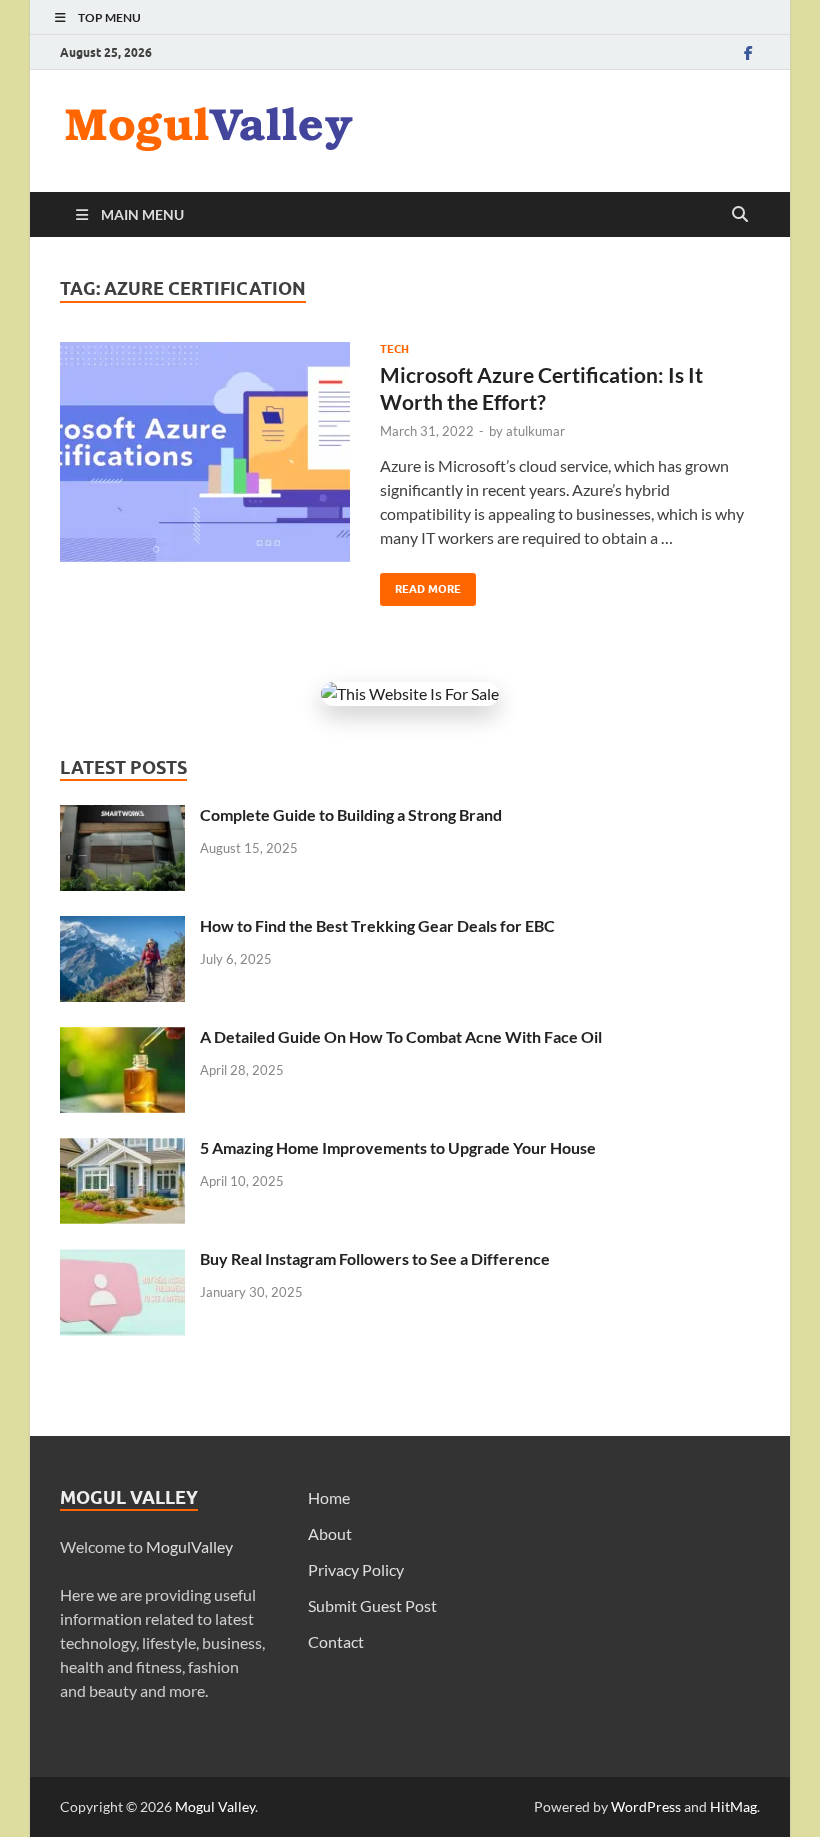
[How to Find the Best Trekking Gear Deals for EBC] (122, 927)
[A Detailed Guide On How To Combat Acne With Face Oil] (122, 1038)
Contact (336, 1641)
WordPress (646, 1806)
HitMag (733, 1806)
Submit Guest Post (372, 1605)
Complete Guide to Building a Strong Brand (351, 814)
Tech (394, 349)
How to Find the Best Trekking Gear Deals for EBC (377, 925)
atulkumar (535, 431)
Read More (420, 584)
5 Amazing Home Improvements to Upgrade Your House (398, 1147)
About (330, 1533)
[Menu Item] (748, 52)
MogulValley (189, 1546)
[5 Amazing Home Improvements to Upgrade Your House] (122, 1149)
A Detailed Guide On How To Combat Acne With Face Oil (401, 1036)
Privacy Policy (356, 1569)
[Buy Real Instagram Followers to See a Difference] (122, 1260)
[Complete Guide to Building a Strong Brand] (122, 816)
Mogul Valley (215, 1806)
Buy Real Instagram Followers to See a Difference (375, 1258)
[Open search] (740, 215)
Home (329, 1497)
